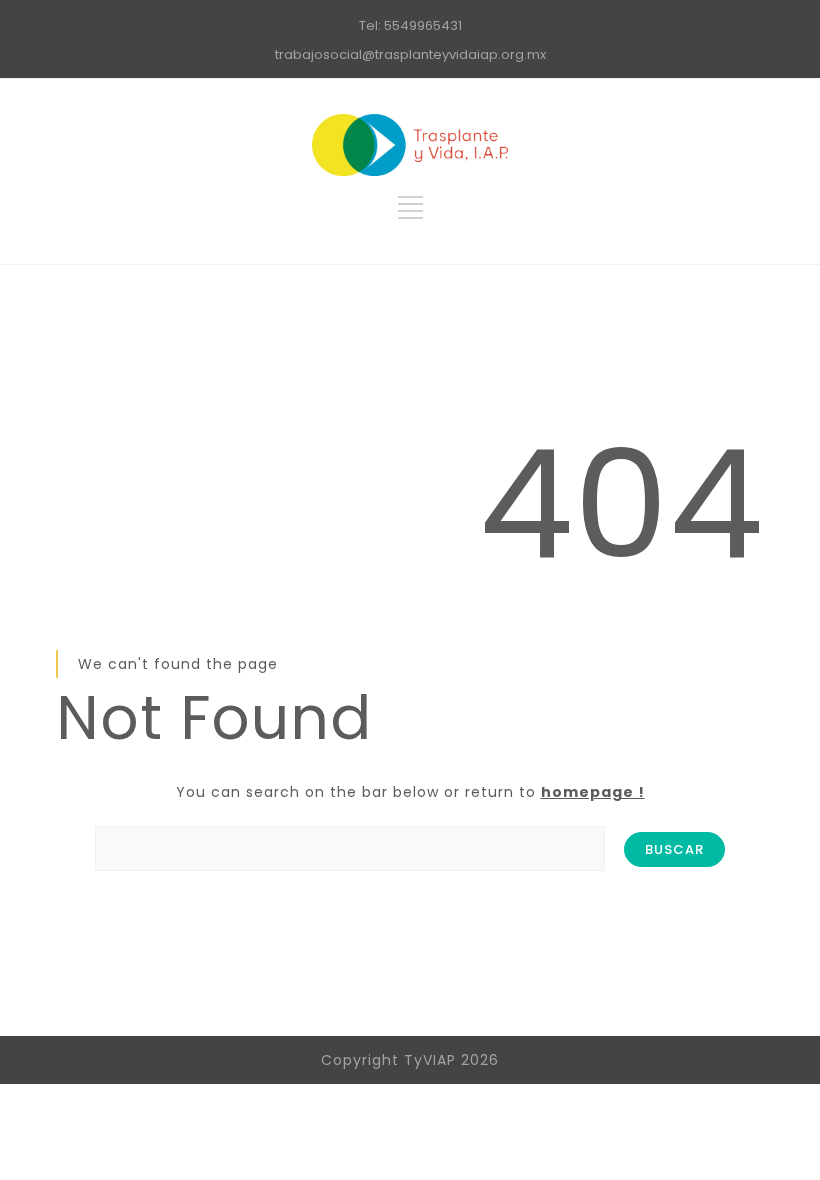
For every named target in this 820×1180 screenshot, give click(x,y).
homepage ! (593, 792)
